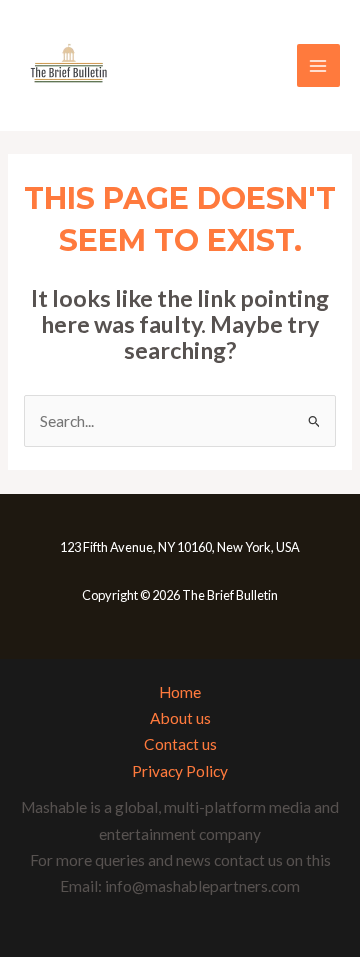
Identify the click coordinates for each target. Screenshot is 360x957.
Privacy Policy (180, 771)
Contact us (180, 744)
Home (180, 692)
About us (180, 718)
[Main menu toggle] (318, 65)
